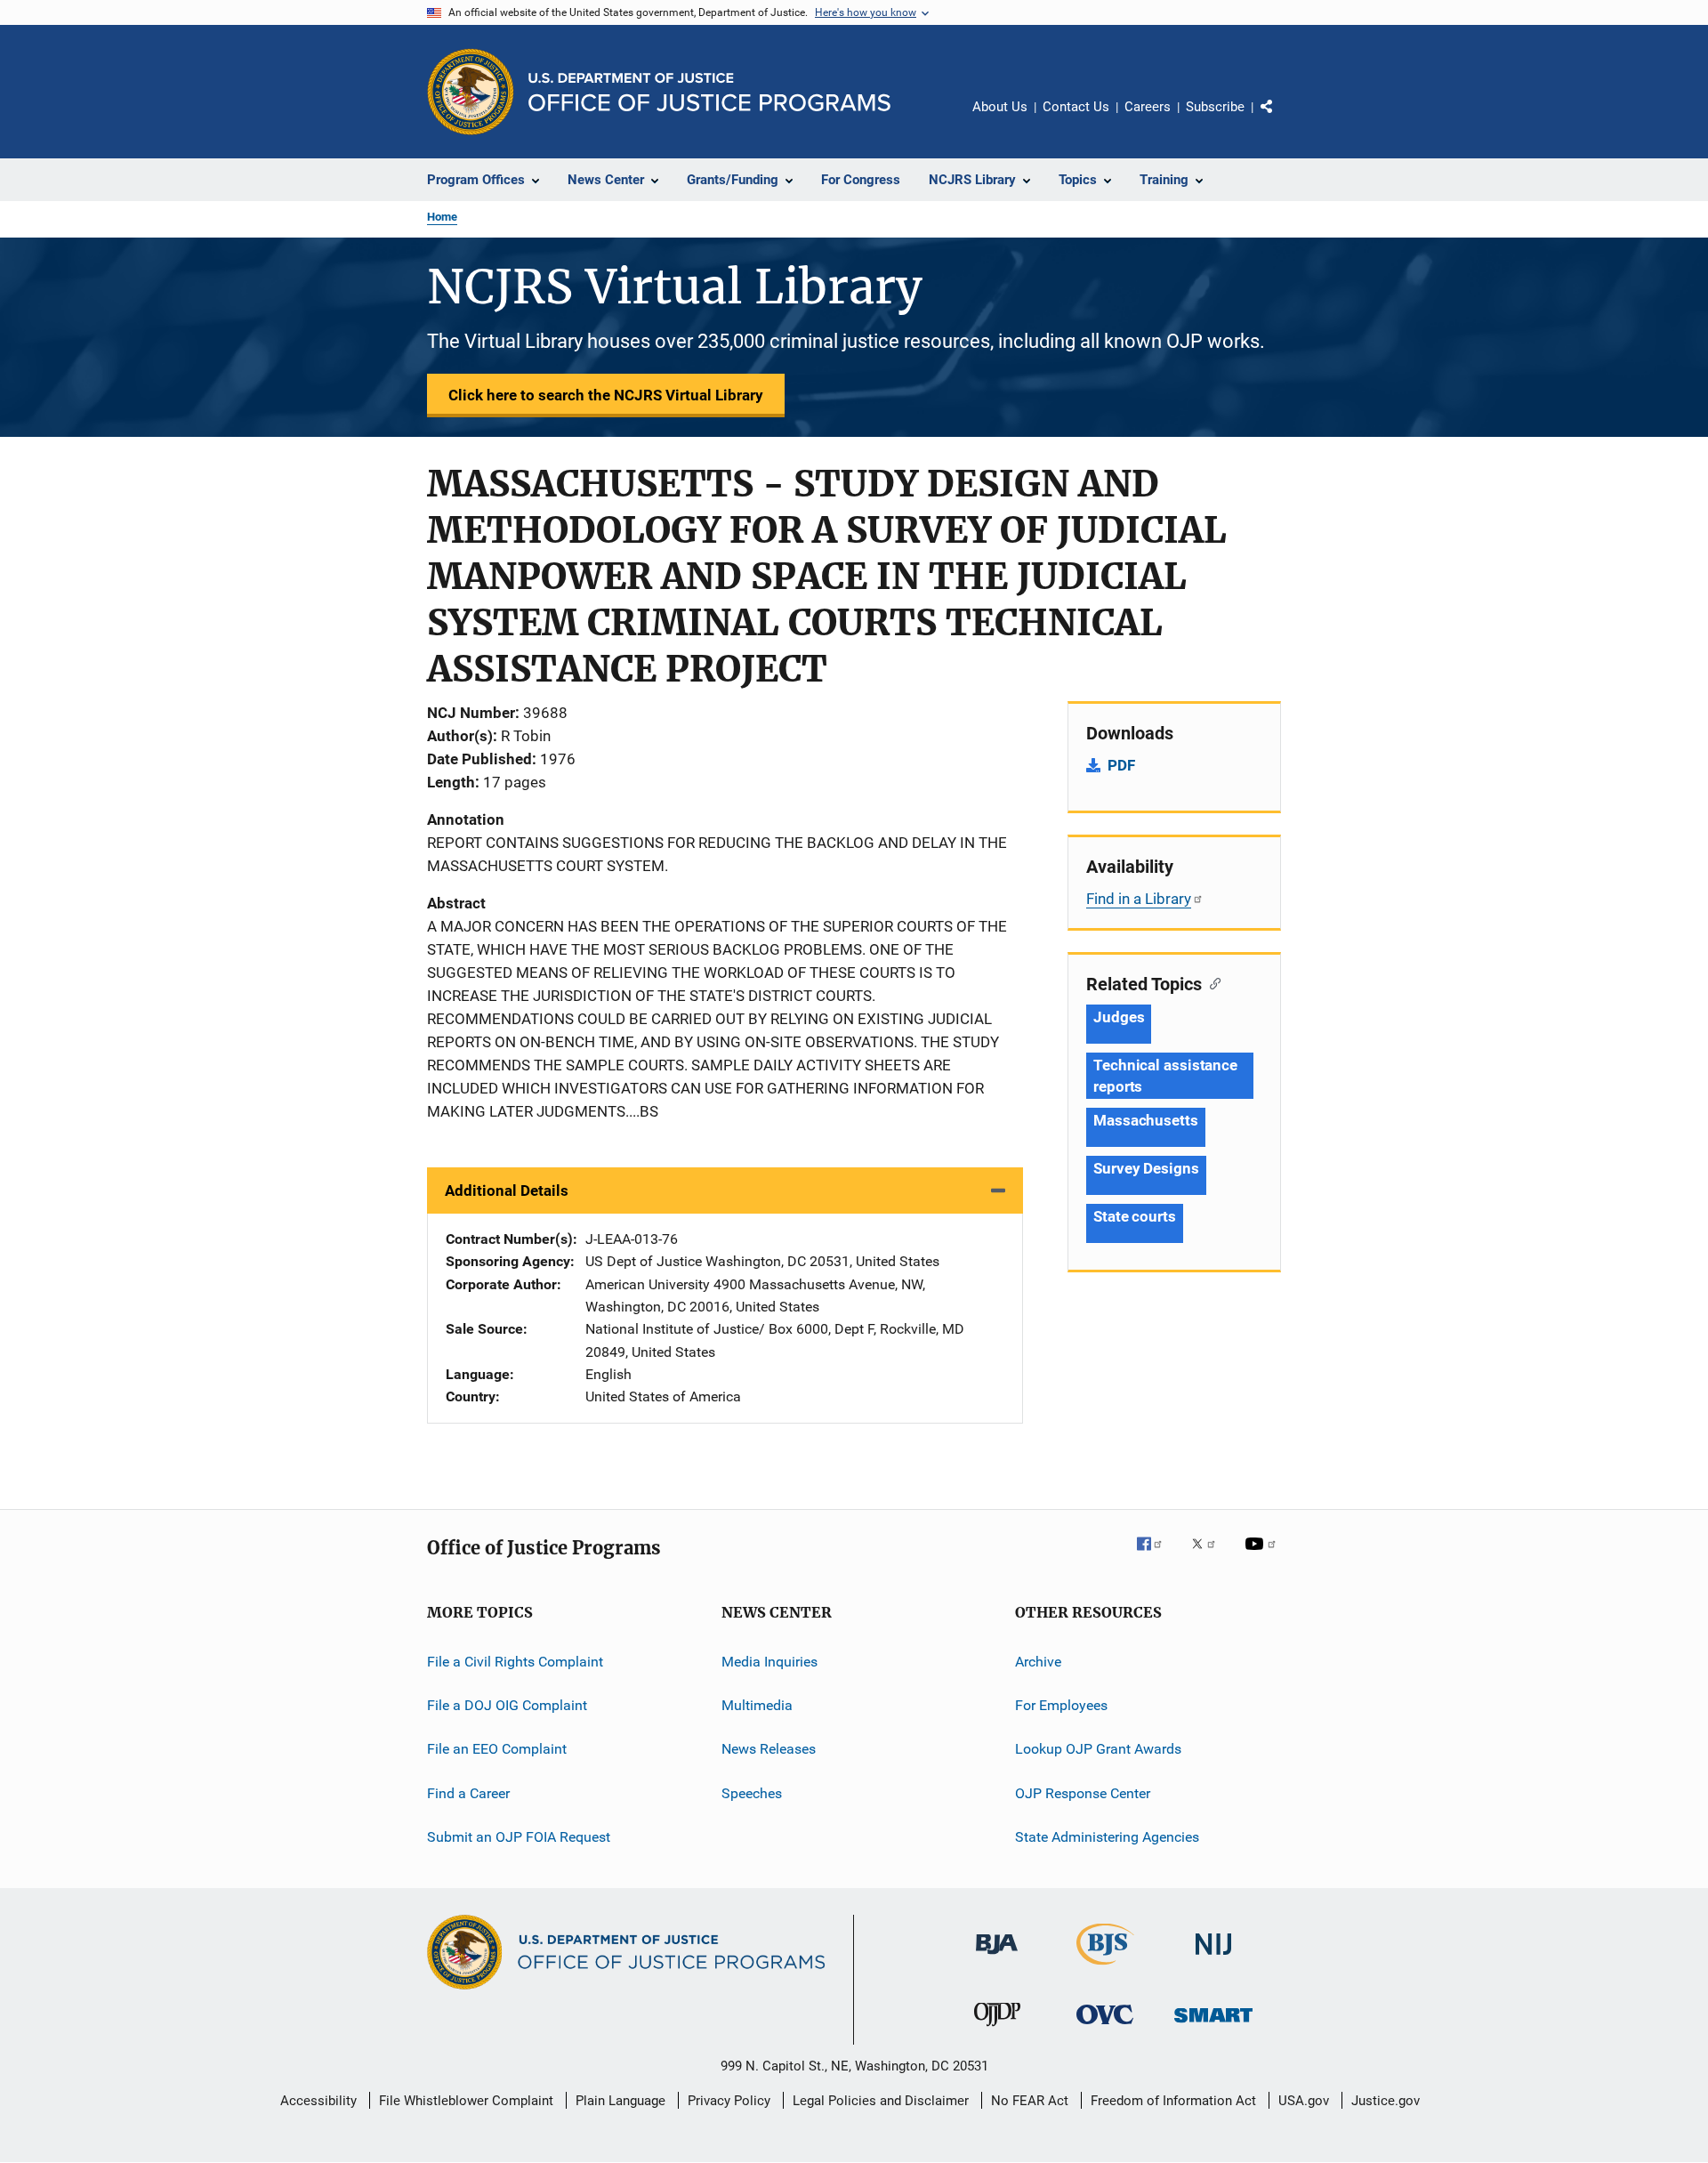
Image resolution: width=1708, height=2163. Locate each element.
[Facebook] (1156, 1556)
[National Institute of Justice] (1213, 1958)
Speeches (752, 1793)
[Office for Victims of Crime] (1105, 2027)
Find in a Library (1139, 899)
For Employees (1061, 1705)
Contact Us (1076, 107)
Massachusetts (1146, 1120)
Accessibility (318, 2101)
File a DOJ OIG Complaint (507, 1705)
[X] (1210, 1556)
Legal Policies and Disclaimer (881, 2101)
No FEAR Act (1030, 2101)
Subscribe (1215, 107)
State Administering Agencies (1107, 1837)
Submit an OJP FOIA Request (519, 1837)
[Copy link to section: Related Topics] (1211, 982)
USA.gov (1304, 2101)
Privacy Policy (729, 2101)
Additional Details (507, 1190)
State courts (1135, 1216)
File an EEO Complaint (497, 1749)
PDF (1121, 765)
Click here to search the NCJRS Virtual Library (606, 395)
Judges (1119, 1017)
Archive (1038, 1662)
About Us (1000, 107)
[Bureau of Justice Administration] (997, 1957)
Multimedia (757, 1705)
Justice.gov (1386, 2101)
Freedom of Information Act (1173, 2101)
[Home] (709, 92)
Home (442, 217)
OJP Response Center (1083, 1793)
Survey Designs (1146, 1168)
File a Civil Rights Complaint (515, 1662)
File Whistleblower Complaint (466, 2101)
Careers (1148, 107)
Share (1281, 119)
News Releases (769, 1749)
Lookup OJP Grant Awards (1098, 1749)
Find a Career (468, 1793)
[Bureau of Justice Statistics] (1105, 1968)
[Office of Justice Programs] (471, 92)
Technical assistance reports (1165, 1076)
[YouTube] (1263, 1556)
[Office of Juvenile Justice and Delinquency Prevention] (997, 2030)
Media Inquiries (769, 1662)
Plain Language (620, 2101)
